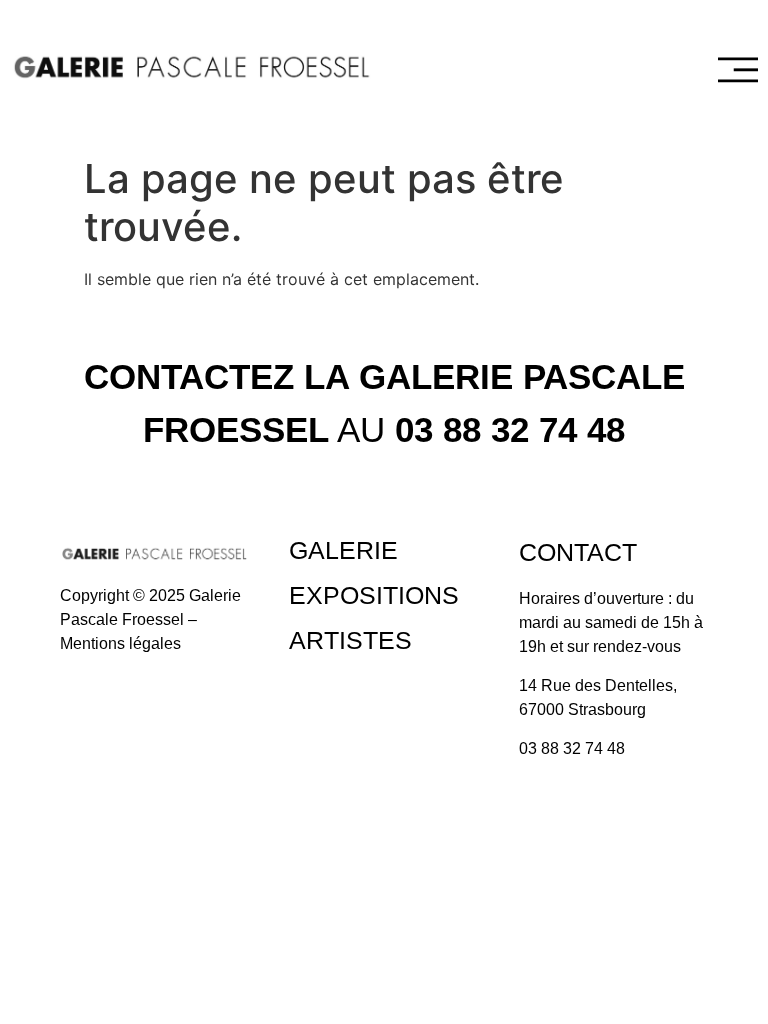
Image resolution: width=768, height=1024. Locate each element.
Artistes (350, 640)
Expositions (374, 595)
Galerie (343, 550)
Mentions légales (120, 643)
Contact (578, 552)
